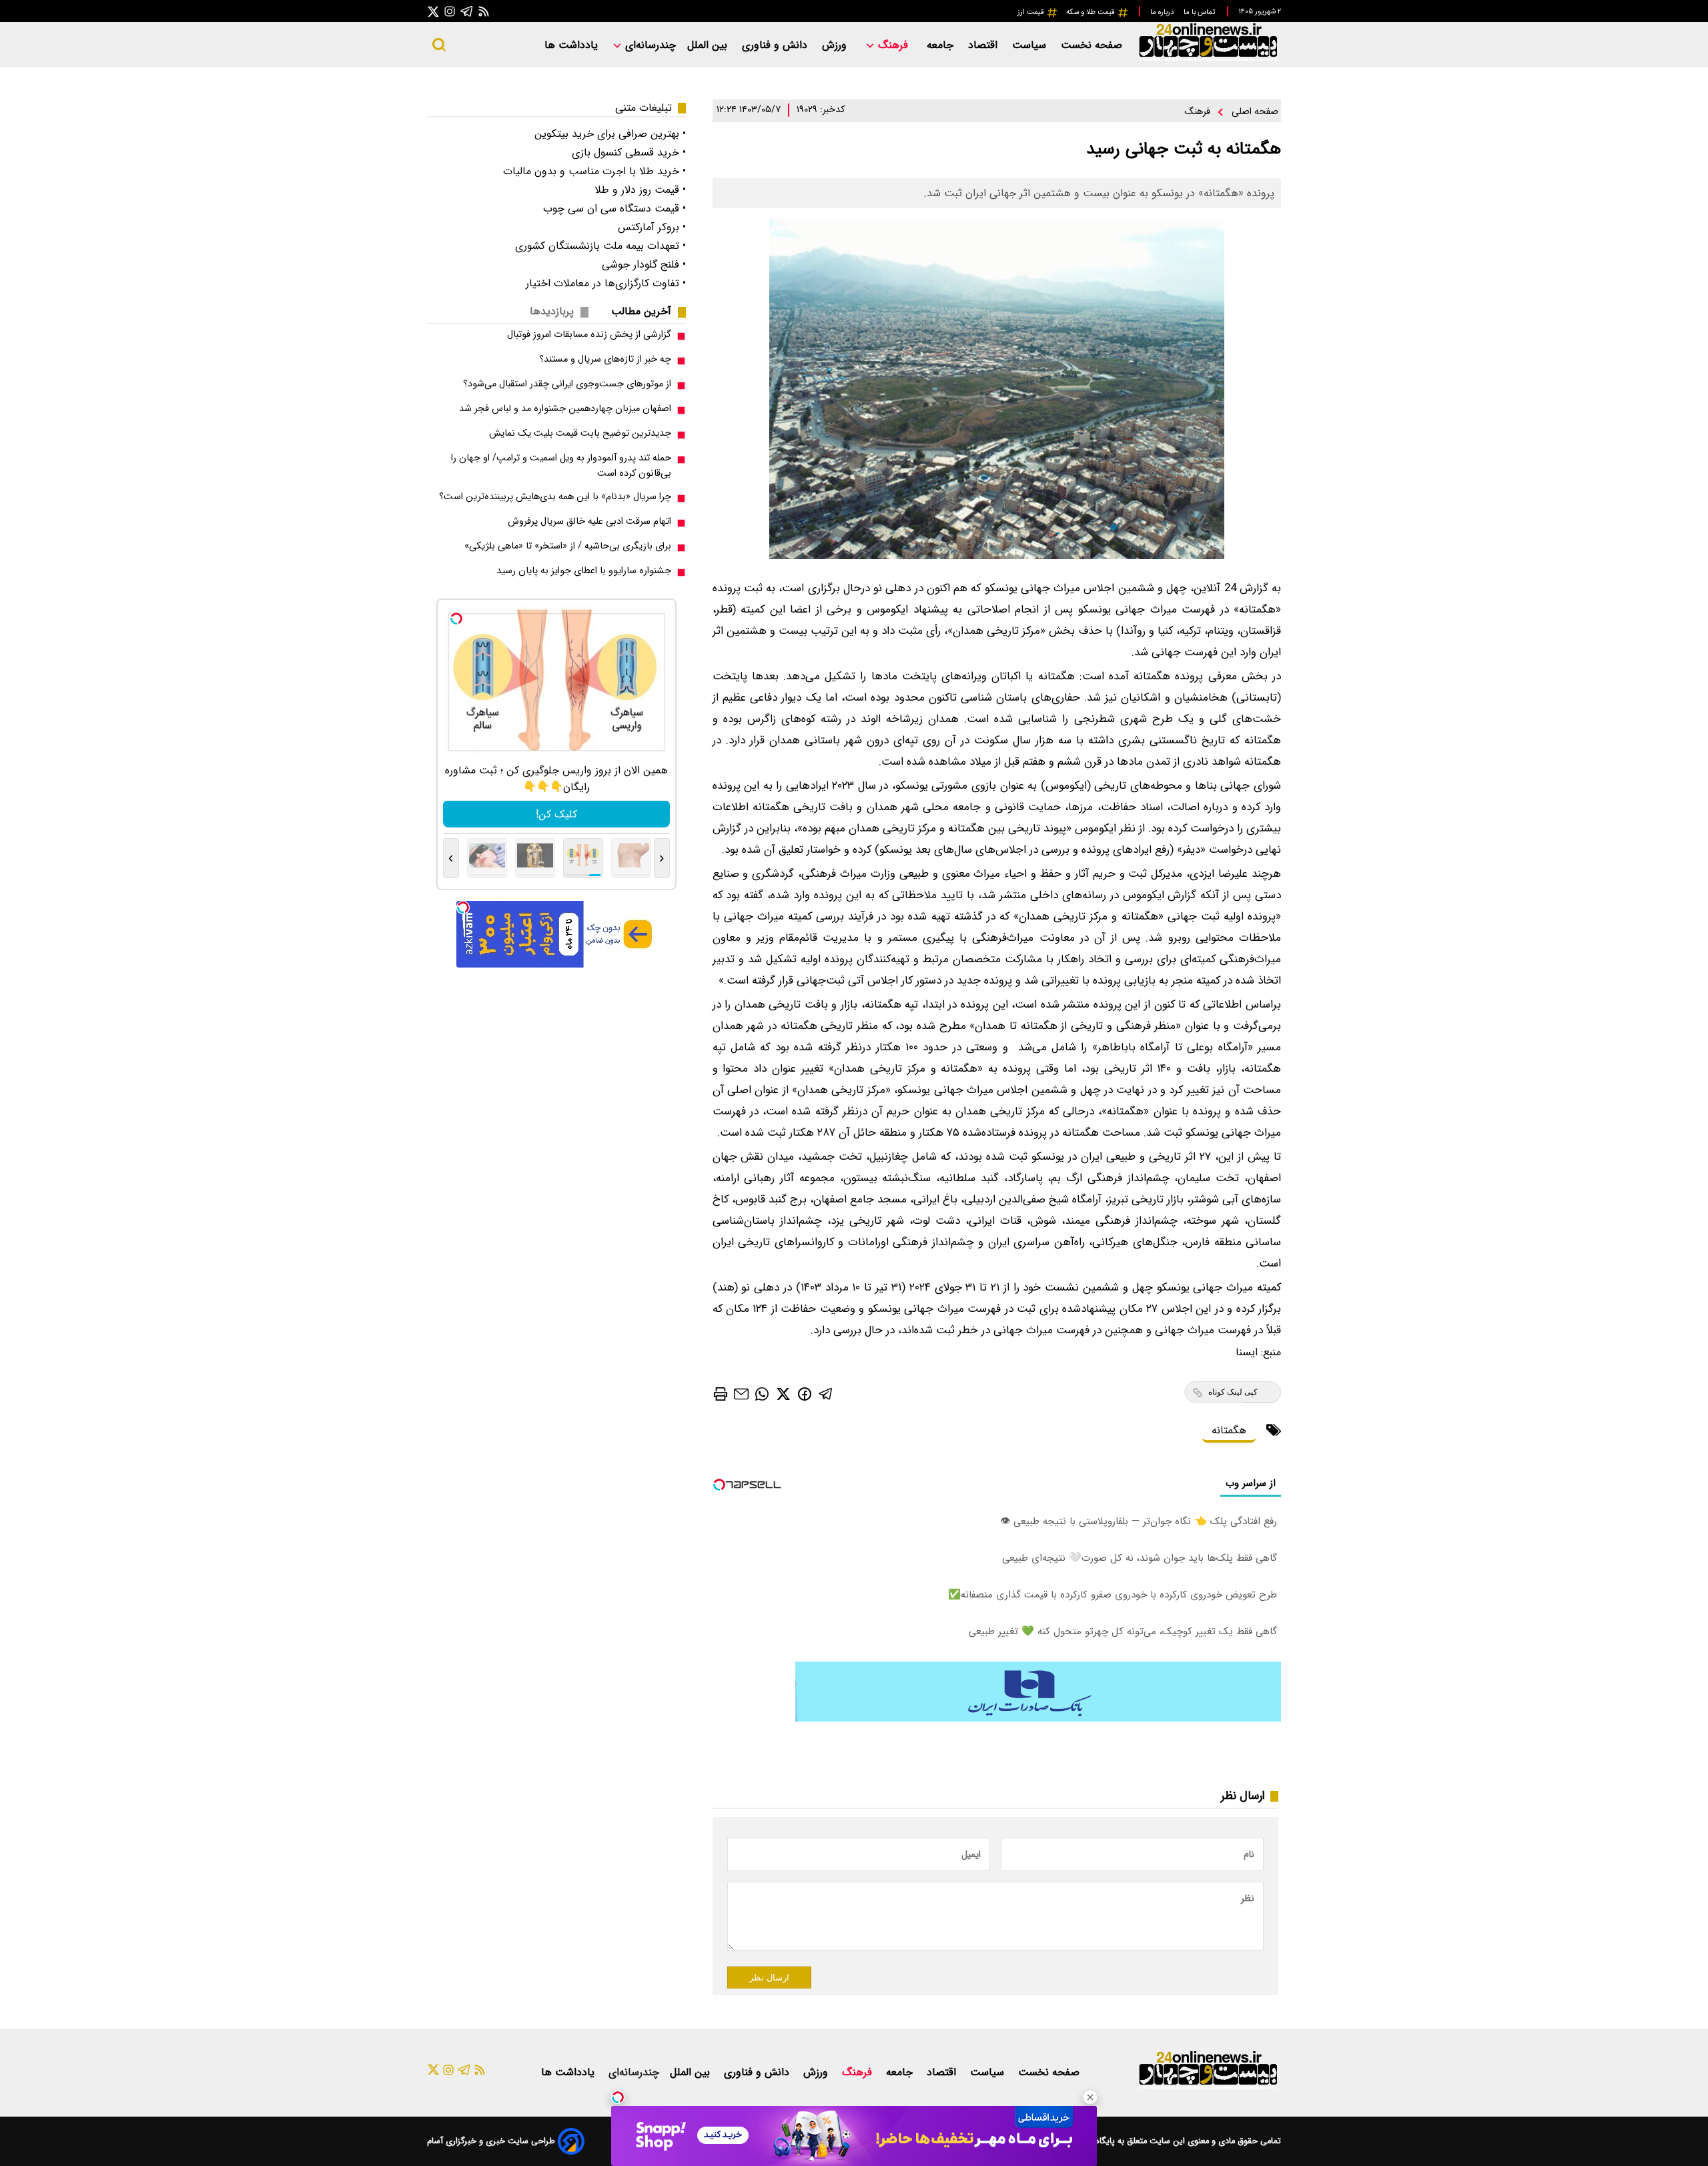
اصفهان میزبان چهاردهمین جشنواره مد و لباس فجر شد (565, 409)
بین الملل (709, 45)
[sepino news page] (1038, 1719)
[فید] (484, 11)
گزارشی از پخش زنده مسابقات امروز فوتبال (589, 335)
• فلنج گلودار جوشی (644, 265)
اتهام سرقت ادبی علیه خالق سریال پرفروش (589, 521)
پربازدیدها (552, 311)
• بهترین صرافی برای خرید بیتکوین (610, 134)
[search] (439, 45)
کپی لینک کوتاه (1233, 1392)
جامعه (942, 45)
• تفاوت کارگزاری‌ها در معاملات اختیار (606, 283)
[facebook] (805, 1393)
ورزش (836, 45)
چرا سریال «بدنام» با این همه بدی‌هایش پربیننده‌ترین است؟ (555, 497)
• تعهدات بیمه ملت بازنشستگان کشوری (600, 246)
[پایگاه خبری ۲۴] (1208, 59)
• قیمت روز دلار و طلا (640, 190)
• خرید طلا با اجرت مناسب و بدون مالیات (594, 171)
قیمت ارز (1032, 12)
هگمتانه (1229, 1430)
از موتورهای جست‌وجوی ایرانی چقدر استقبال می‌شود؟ (567, 384)
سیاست (1031, 45)
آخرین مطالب (641, 311)
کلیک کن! (556, 814)
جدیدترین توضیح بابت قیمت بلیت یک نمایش (580, 433)
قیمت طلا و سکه (1092, 12)
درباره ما (1163, 12)
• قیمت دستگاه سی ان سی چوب (614, 209)
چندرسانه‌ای (649, 45)
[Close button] (1090, 2097)
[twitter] (783, 1394)
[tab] (647, 311)
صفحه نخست (1092, 45)
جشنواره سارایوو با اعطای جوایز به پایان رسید (584, 571)
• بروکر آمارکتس (652, 227)
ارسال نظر (769, 1977)
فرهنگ (893, 45)
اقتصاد (984, 45)
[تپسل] (618, 2097)
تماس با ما (1200, 12)
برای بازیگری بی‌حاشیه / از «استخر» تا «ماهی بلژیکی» (568, 546)
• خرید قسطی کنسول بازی (629, 152)
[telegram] (826, 1394)
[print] (721, 1394)
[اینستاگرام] (450, 11)
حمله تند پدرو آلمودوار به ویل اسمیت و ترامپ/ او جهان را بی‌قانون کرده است (561, 466)
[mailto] (741, 1394)
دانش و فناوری (776, 45)
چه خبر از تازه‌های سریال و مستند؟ (605, 359)
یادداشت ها (573, 45)
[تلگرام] (467, 11)
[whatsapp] (762, 1394)
